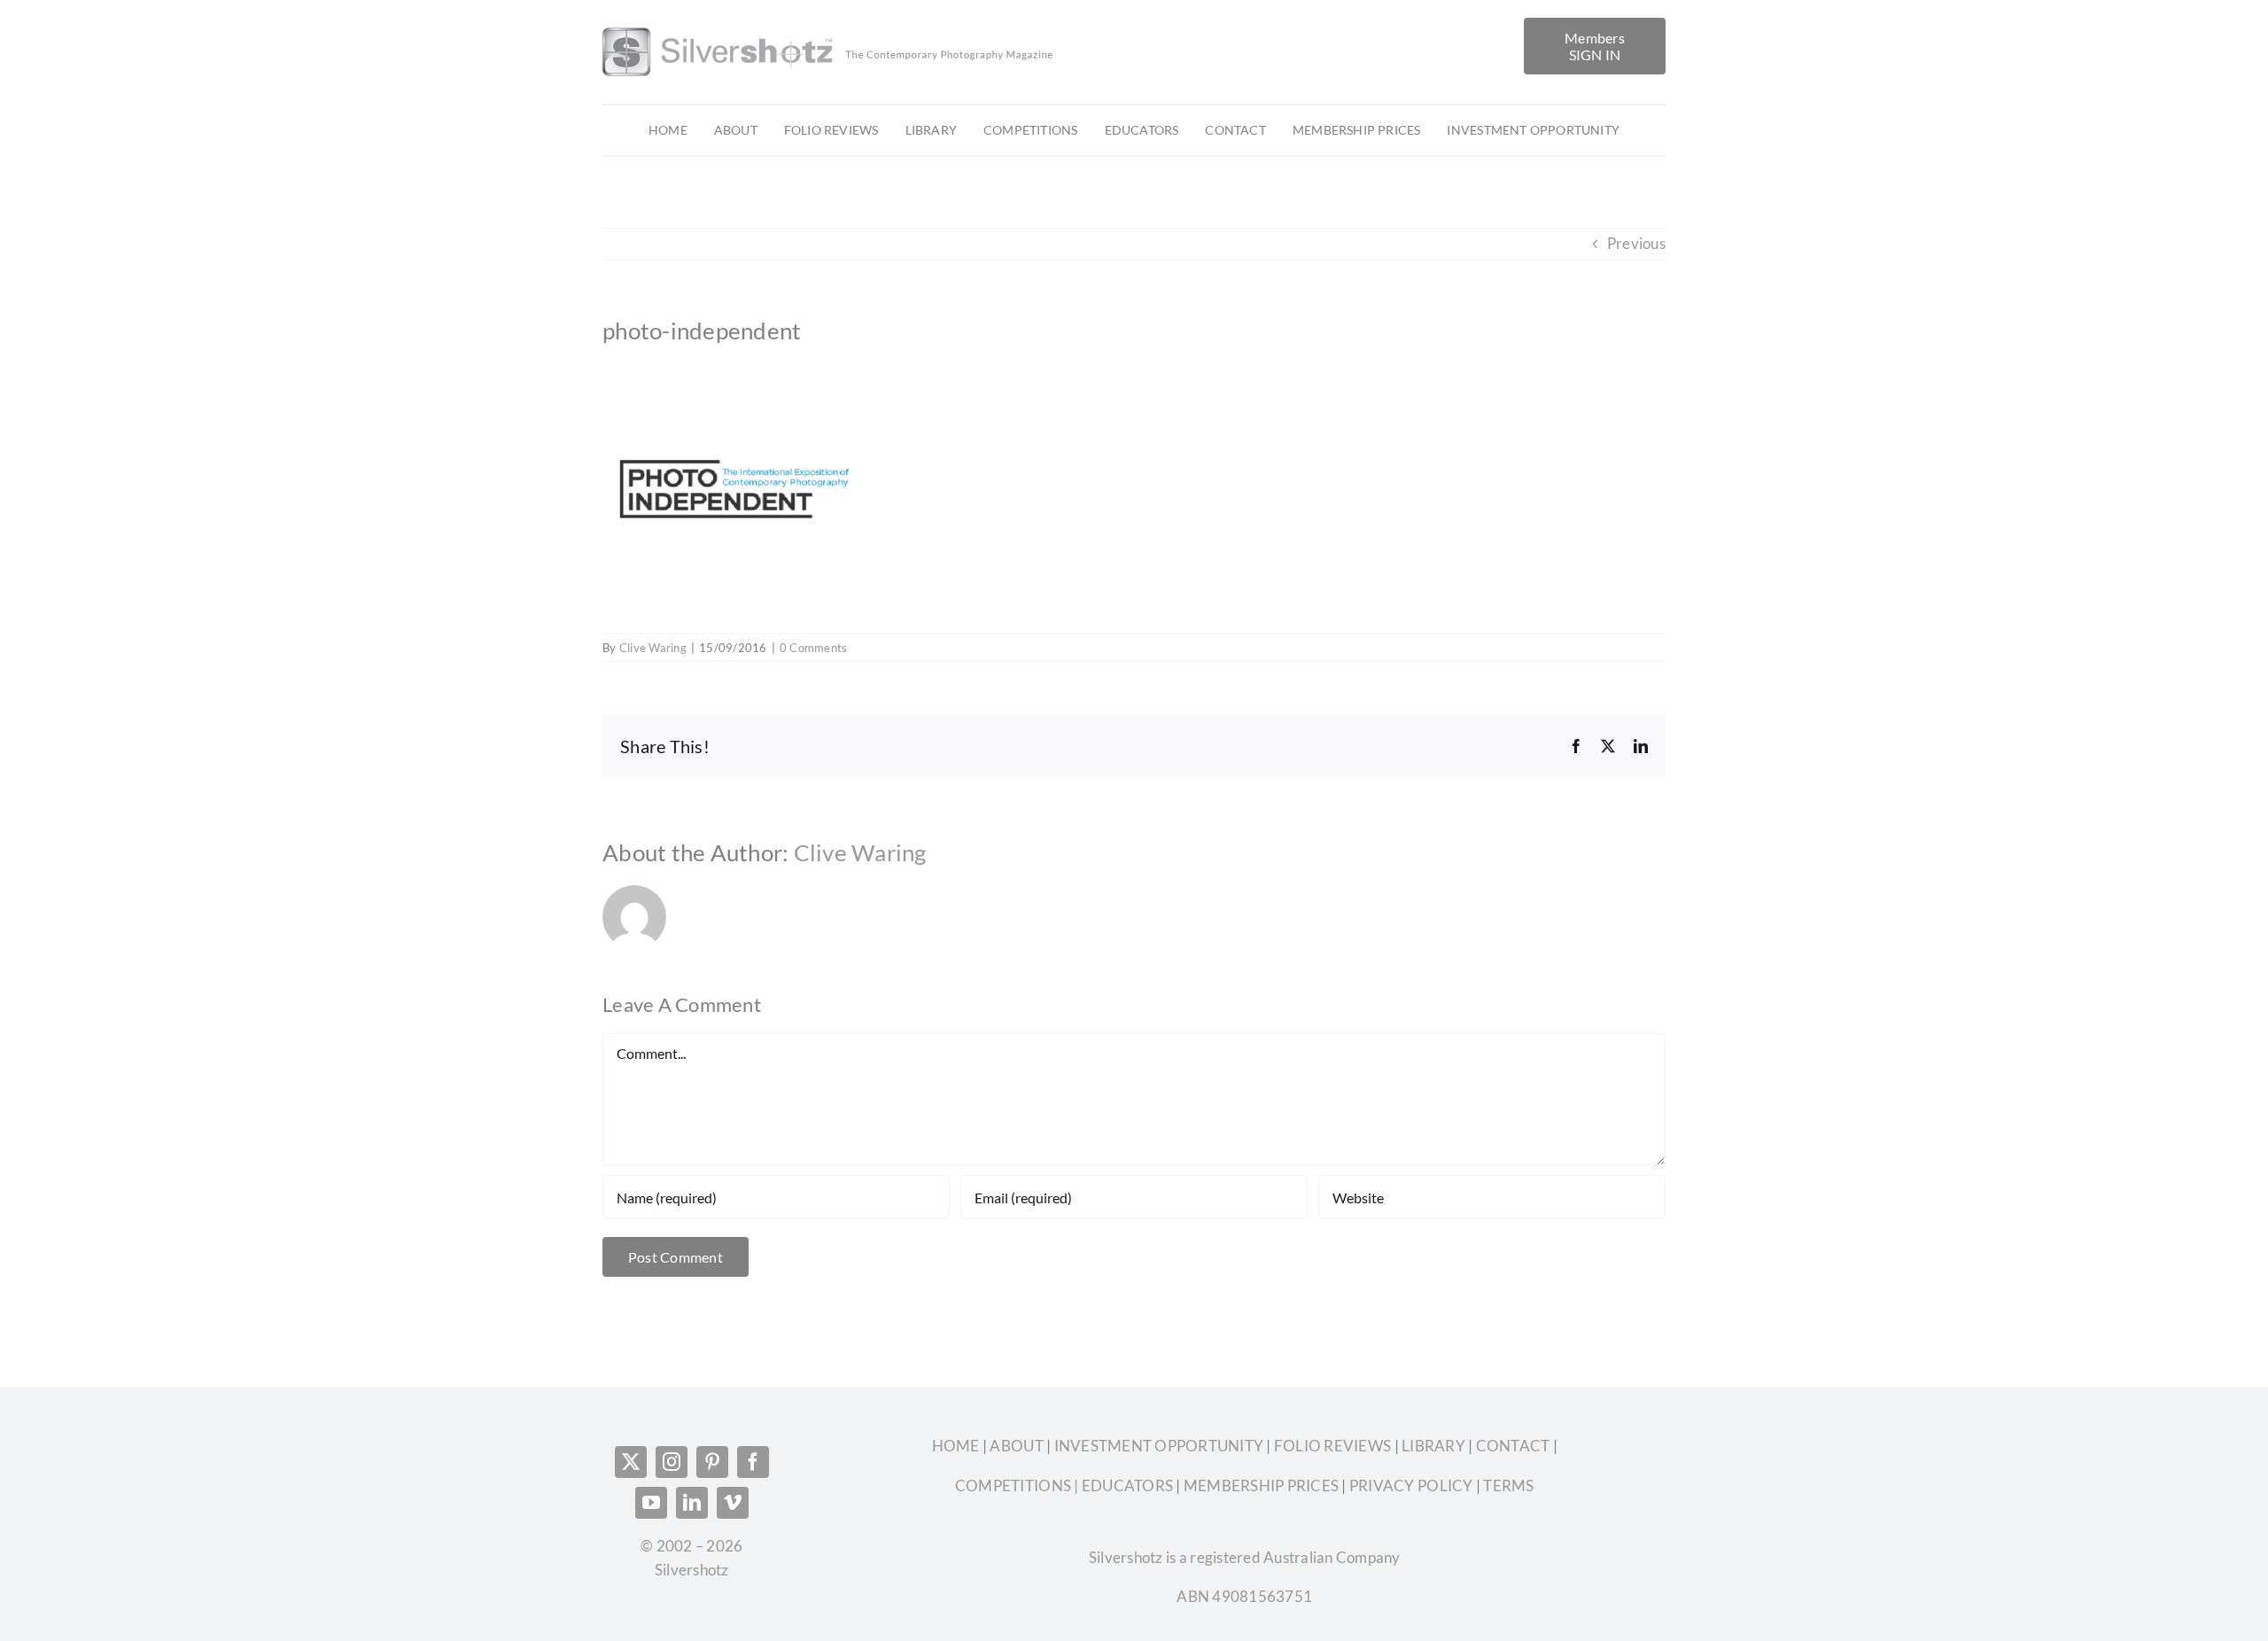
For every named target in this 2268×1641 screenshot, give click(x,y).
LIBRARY (1433, 1446)
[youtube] (651, 1503)
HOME (957, 1446)
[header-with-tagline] (829, 25)
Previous (1636, 243)
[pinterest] (712, 1462)
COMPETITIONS (1013, 1485)
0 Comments (814, 648)
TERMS (1508, 1485)
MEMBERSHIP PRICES (1261, 1485)
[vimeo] (733, 1503)
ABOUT (1018, 1446)
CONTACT (1513, 1446)
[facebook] (753, 1462)
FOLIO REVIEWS (1332, 1446)
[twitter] (631, 1462)
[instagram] (672, 1462)
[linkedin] (692, 1503)
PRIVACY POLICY (1411, 1485)
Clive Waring (653, 648)
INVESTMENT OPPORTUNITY (1161, 1446)
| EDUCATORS (1122, 1485)
